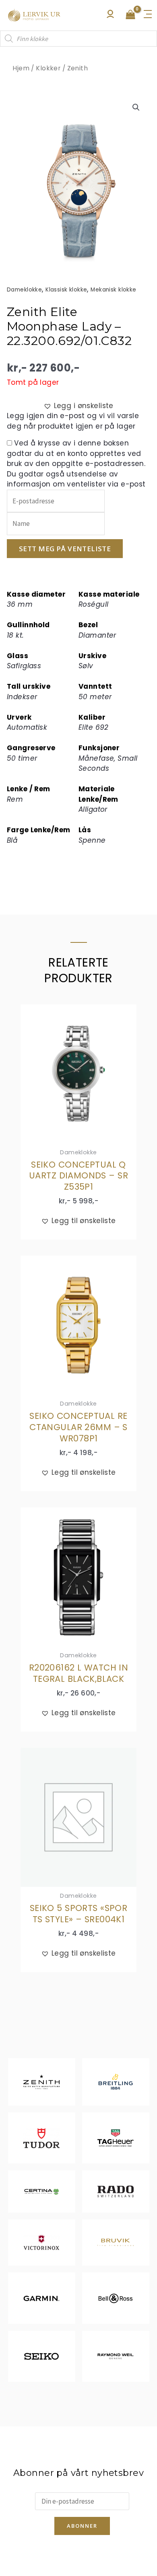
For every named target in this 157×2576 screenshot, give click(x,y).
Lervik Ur (34, 15)
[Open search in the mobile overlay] (78, 39)
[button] (136, 107)
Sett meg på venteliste (65, 549)
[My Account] (110, 16)
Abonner (82, 2526)
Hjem (21, 68)
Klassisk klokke (66, 290)
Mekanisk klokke (113, 290)
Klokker (48, 68)
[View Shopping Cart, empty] (130, 15)
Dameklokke (24, 290)
